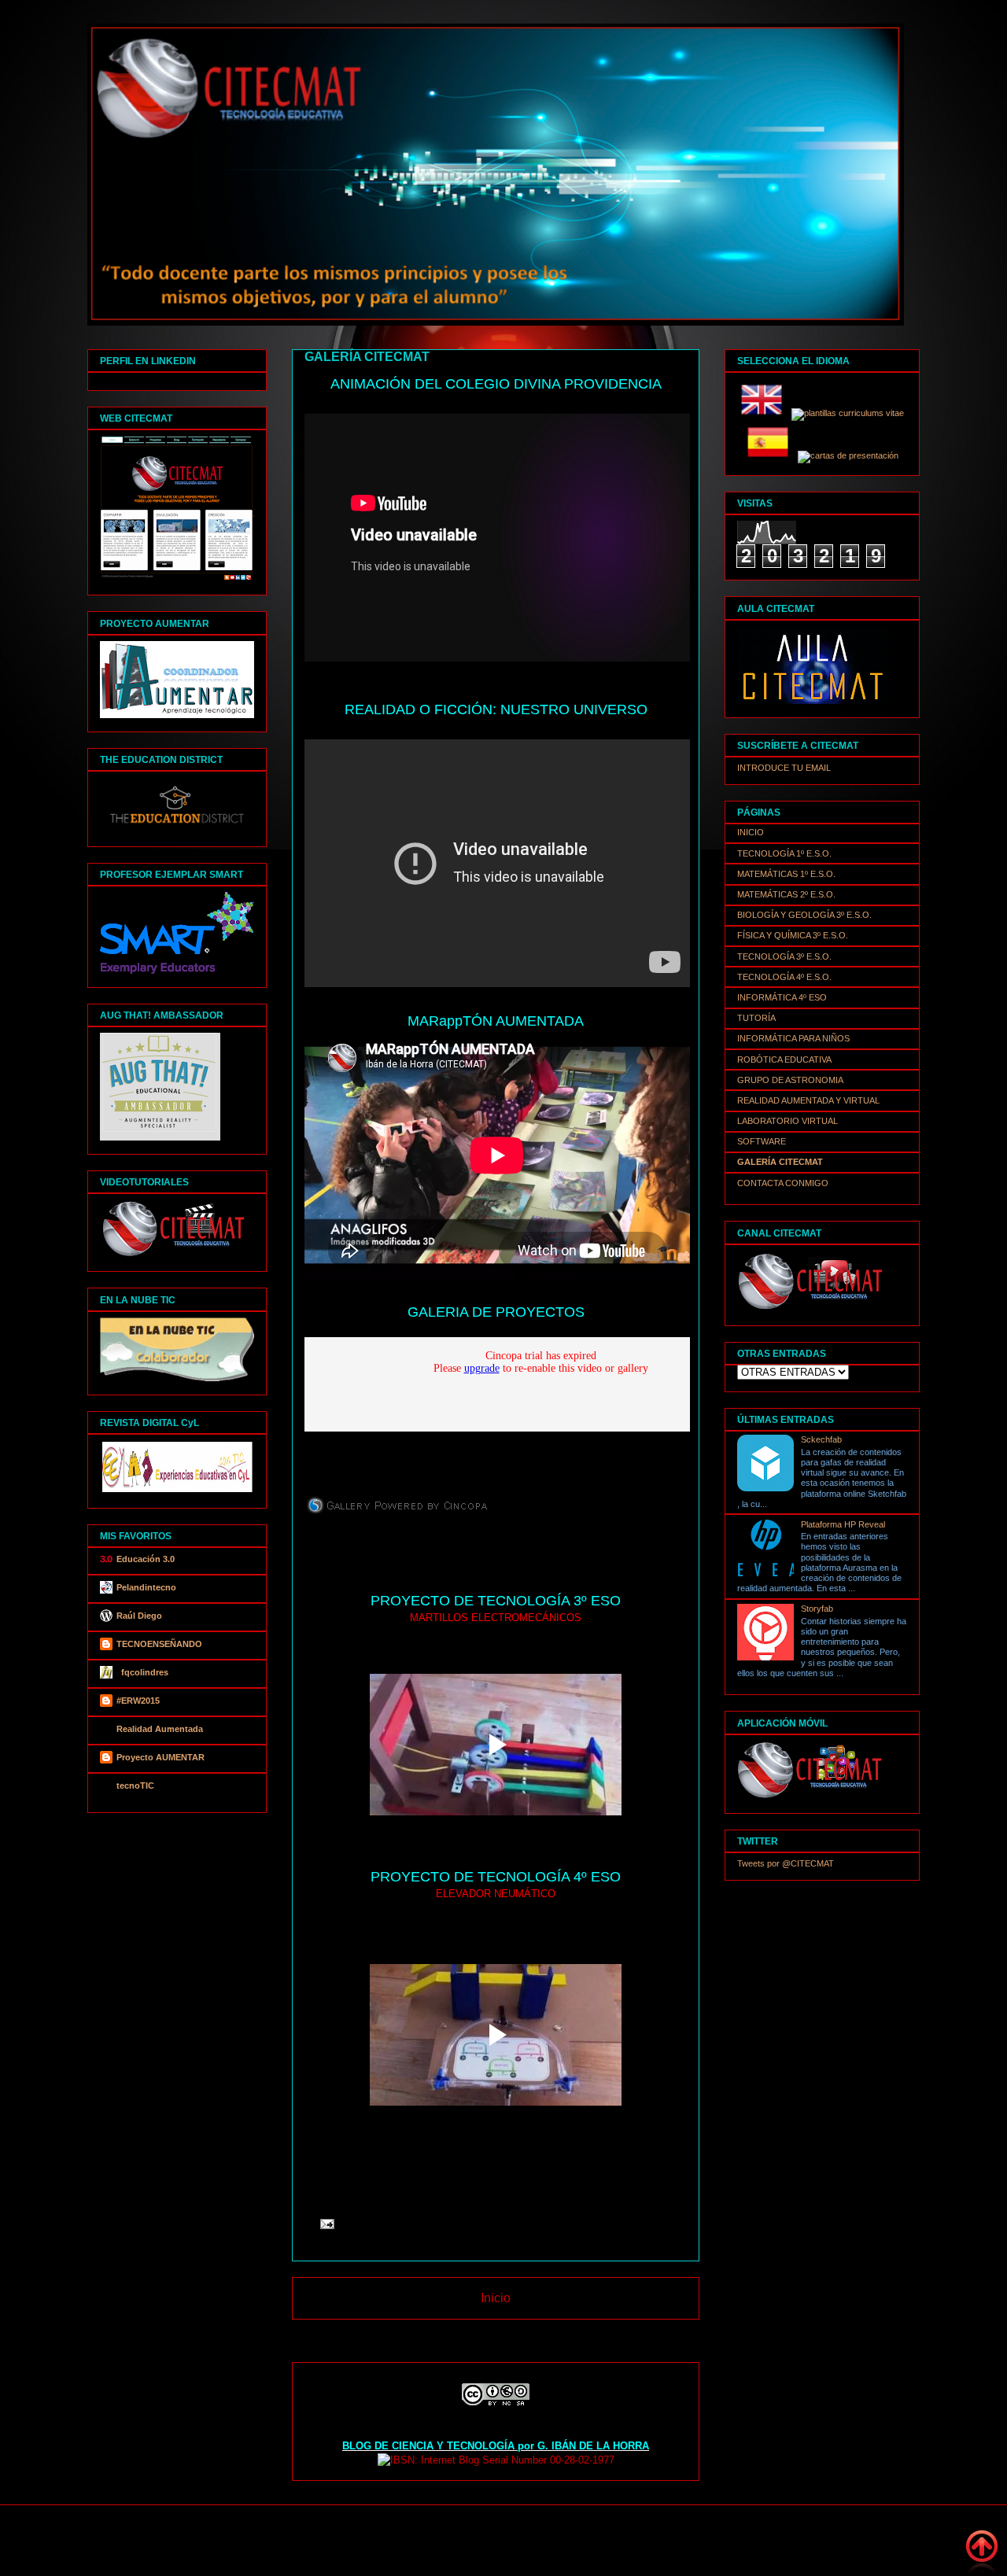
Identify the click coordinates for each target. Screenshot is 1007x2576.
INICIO (751, 832)
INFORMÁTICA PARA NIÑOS (793, 1038)
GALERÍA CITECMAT (780, 1162)
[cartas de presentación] (848, 455)
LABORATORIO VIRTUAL (788, 1121)
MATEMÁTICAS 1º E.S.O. (786, 874)
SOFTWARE (762, 1141)
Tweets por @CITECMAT (786, 1863)
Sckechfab (821, 1439)
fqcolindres (142, 1672)
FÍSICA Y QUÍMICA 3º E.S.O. (793, 935)
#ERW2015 (138, 1701)
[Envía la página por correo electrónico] (325, 2223)
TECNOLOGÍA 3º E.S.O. (784, 956)
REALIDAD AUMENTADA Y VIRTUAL (808, 1100)
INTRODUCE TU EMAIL (784, 768)
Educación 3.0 (146, 1559)
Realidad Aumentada (160, 1729)
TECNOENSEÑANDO (159, 1644)
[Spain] (771, 455)
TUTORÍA (756, 1018)
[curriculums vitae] (848, 413)
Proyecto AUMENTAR (160, 1757)
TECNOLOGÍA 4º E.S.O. (784, 977)
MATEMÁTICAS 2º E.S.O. (786, 894)
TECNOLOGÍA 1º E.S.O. (784, 853)
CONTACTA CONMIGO (783, 1183)
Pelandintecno (146, 1587)
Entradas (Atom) (529, 2338)
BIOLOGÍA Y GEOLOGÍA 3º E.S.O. (804, 915)
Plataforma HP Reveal (843, 1524)
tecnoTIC (135, 1786)
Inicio (496, 2298)
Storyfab (817, 1609)
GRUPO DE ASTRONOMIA (790, 1080)
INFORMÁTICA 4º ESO (782, 997)
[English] (765, 413)
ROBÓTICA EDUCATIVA (784, 1060)
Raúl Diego (139, 1616)
